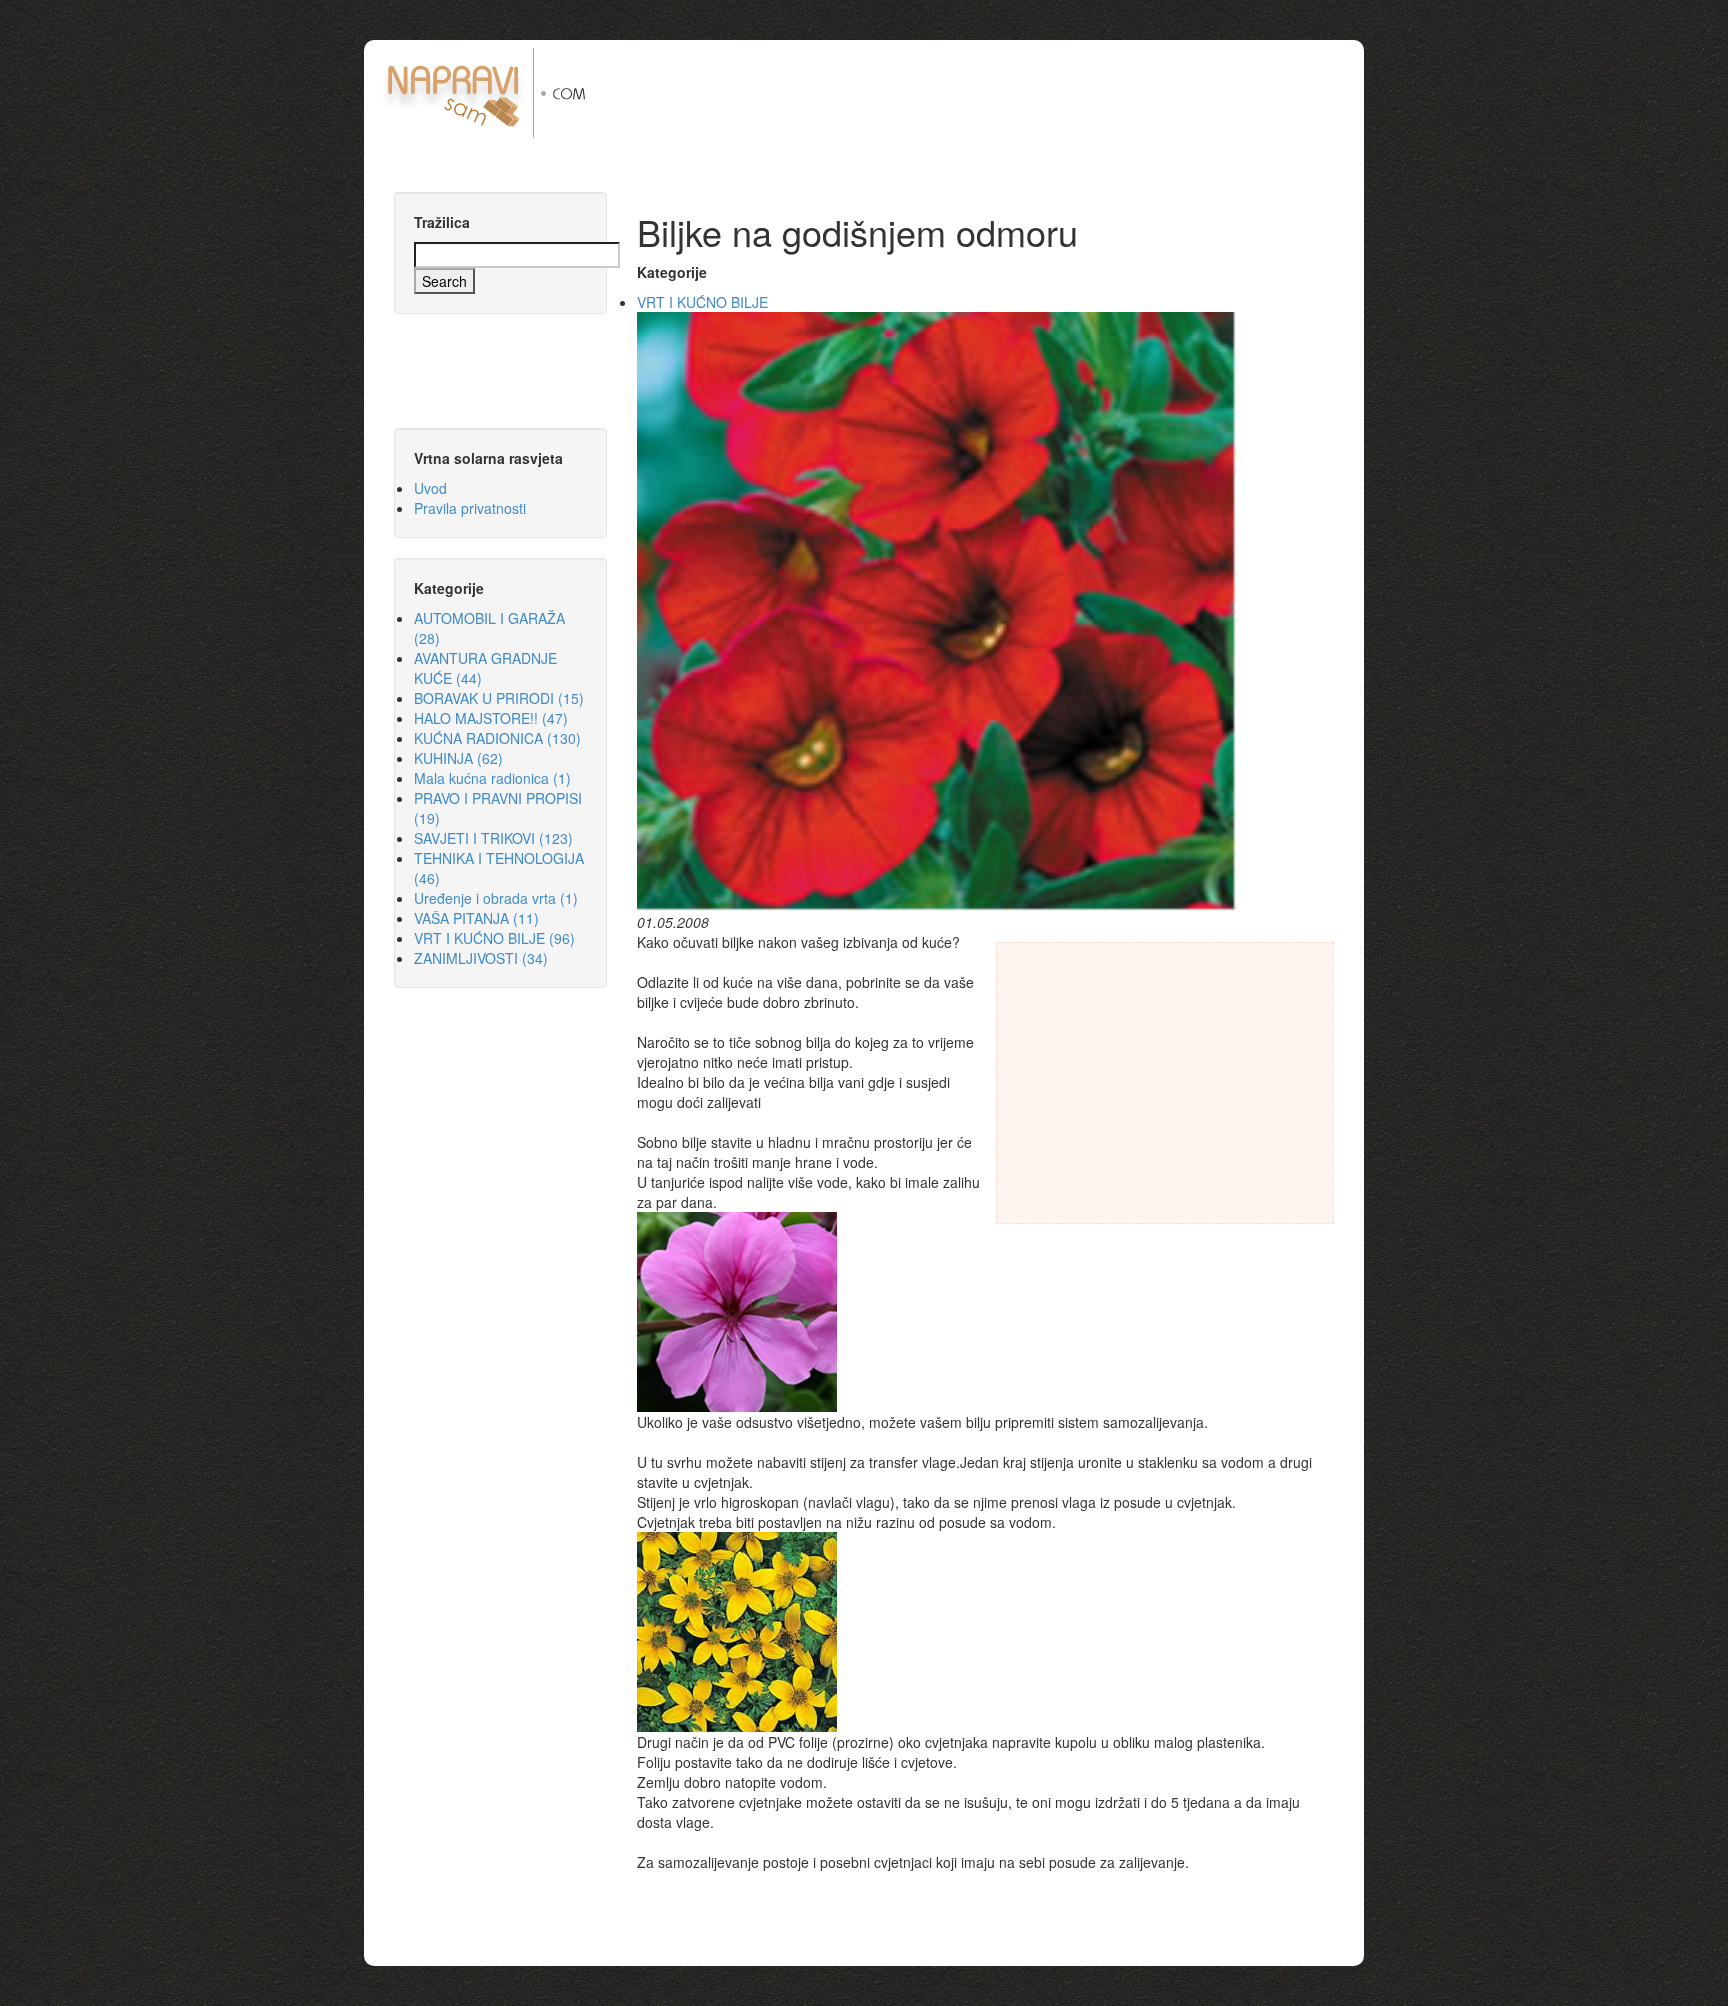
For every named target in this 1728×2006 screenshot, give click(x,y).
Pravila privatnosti (470, 508)
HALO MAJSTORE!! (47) (491, 718)
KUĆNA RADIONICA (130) (497, 738)
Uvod (430, 488)
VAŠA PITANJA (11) (476, 918)
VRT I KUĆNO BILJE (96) (494, 938)
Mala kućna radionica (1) (492, 778)
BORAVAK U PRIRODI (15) (499, 698)
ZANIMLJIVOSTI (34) (481, 958)
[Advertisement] (993, 93)
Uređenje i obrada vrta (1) (496, 898)
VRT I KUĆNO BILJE (702, 302)
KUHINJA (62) (458, 758)
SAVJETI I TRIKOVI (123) (493, 838)
